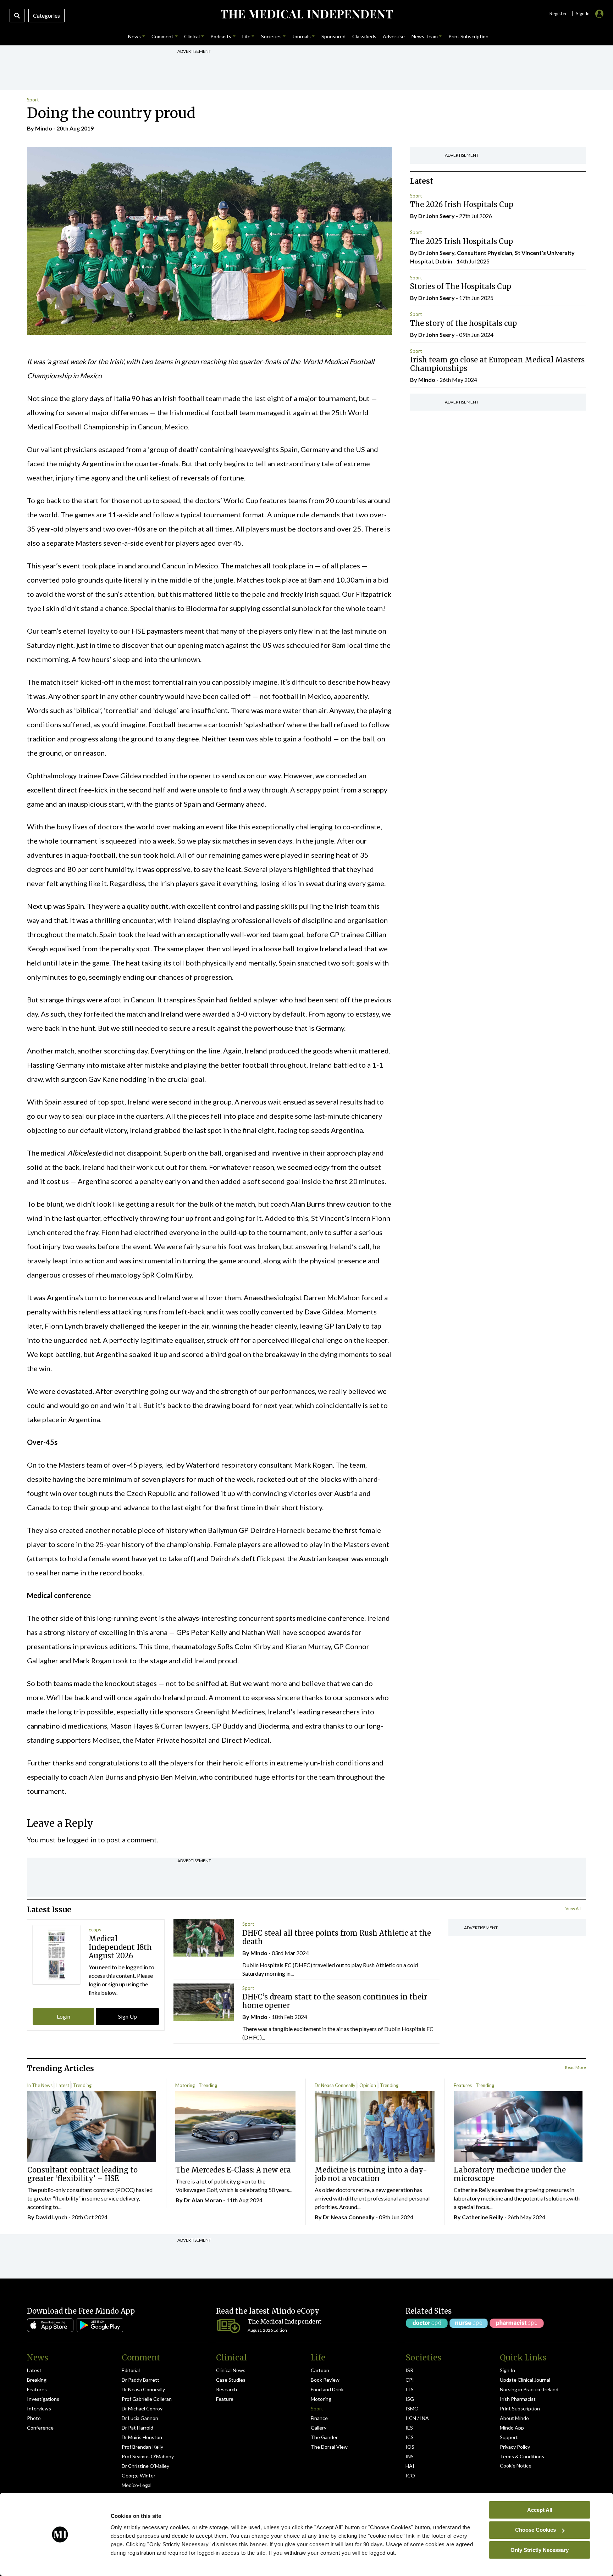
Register (558, 13)
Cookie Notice (516, 2466)
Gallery (319, 2428)
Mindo (44, 128)
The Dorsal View (329, 2447)
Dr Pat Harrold (137, 2428)
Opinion (368, 2085)
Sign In (507, 2370)
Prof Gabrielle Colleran (147, 2399)
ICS (410, 2437)
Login (63, 2016)
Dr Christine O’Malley (145, 2466)
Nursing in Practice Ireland (529, 2389)
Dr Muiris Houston (142, 2437)
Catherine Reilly (483, 2217)
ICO (410, 2475)
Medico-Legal (137, 2485)
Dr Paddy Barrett (140, 2380)
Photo (34, 2418)
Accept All (540, 2510)
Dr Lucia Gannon (140, 2418)
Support (509, 2437)
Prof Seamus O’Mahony (148, 2456)
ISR (409, 2370)
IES (409, 2428)
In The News (40, 2085)
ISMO (412, 2408)
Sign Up (128, 2016)
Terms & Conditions (522, 2456)
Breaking (37, 2380)
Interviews (39, 2408)
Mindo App (512, 2428)
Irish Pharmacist (518, 2399)
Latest (63, 2085)
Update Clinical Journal (525, 2380)
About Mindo (514, 2418)
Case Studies (231, 2380)
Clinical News (231, 2370)
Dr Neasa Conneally (335, 2085)
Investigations (43, 2399)
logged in (82, 1840)
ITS (410, 2389)
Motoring (185, 2085)
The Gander (324, 2437)
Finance (319, 2418)
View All (573, 1909)
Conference (40, 2428)
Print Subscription (520, 2408)
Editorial (131, 2370)
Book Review (325, 2380)
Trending (82, 2085)
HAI (410, 2466)
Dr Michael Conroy (142, 2408)
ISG (410, 2399)
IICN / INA (417, 2418)
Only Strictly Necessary (540, 2550)
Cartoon (320, 2370)
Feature (225, 2399)
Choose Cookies (535, 2530)
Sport (33, 100)
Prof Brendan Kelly (142, 2447)
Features (463, 2085)
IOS (410, 2447)
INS (410, 2456)
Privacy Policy (515, 2447)
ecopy (95, 1930)
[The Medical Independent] (306, 14)
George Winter (139, 2475)
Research (227, 2389)
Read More (576, 2067)
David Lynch (51, 2217)
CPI (410, 2380)
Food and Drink (327, 2389)
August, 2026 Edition (267, 2330)
